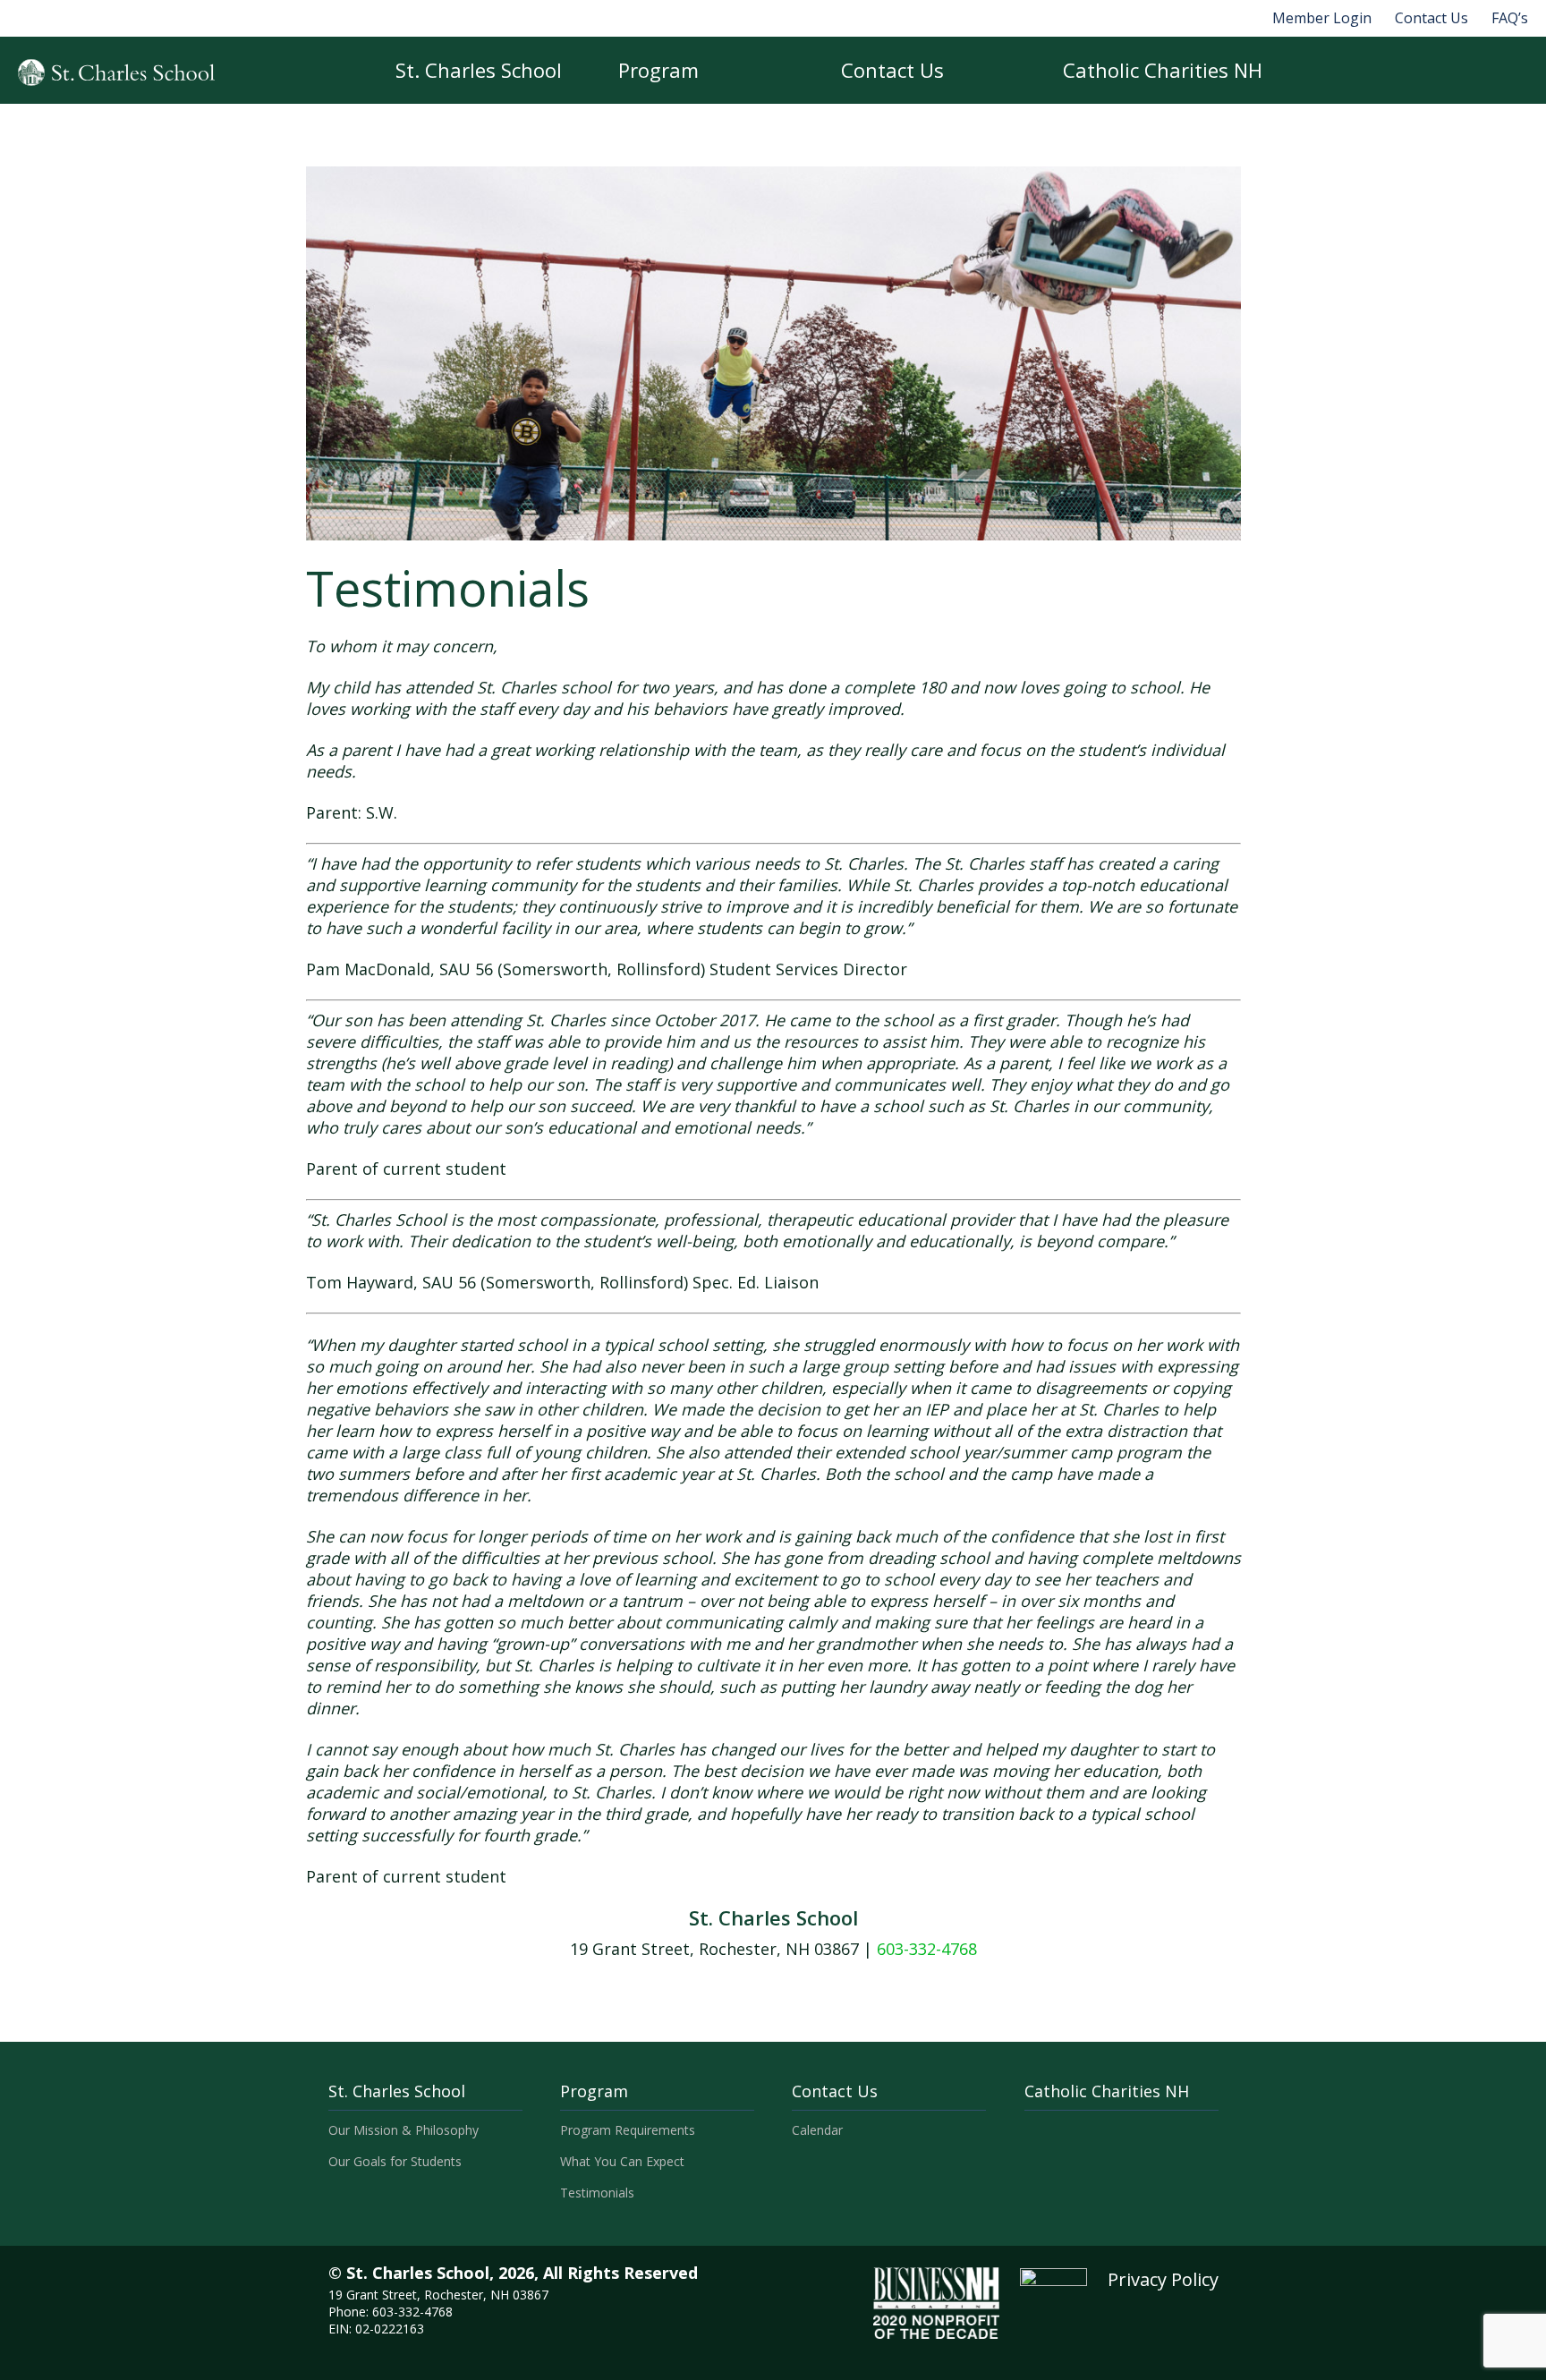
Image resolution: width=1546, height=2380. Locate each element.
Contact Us (1431, 18)
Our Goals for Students (395, 2161)
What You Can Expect (622, 2161)
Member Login (1322, 18)
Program (658, 70)
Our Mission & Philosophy (403, 2130)
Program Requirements (628, 2130)
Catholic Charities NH (1163, 70)
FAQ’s (1510, 18)
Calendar (817, 2130)
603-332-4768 (927, 1949)
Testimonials (597, 2193)
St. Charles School (479, 70)
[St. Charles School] (116, 72)
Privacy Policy (1163, 2279)
